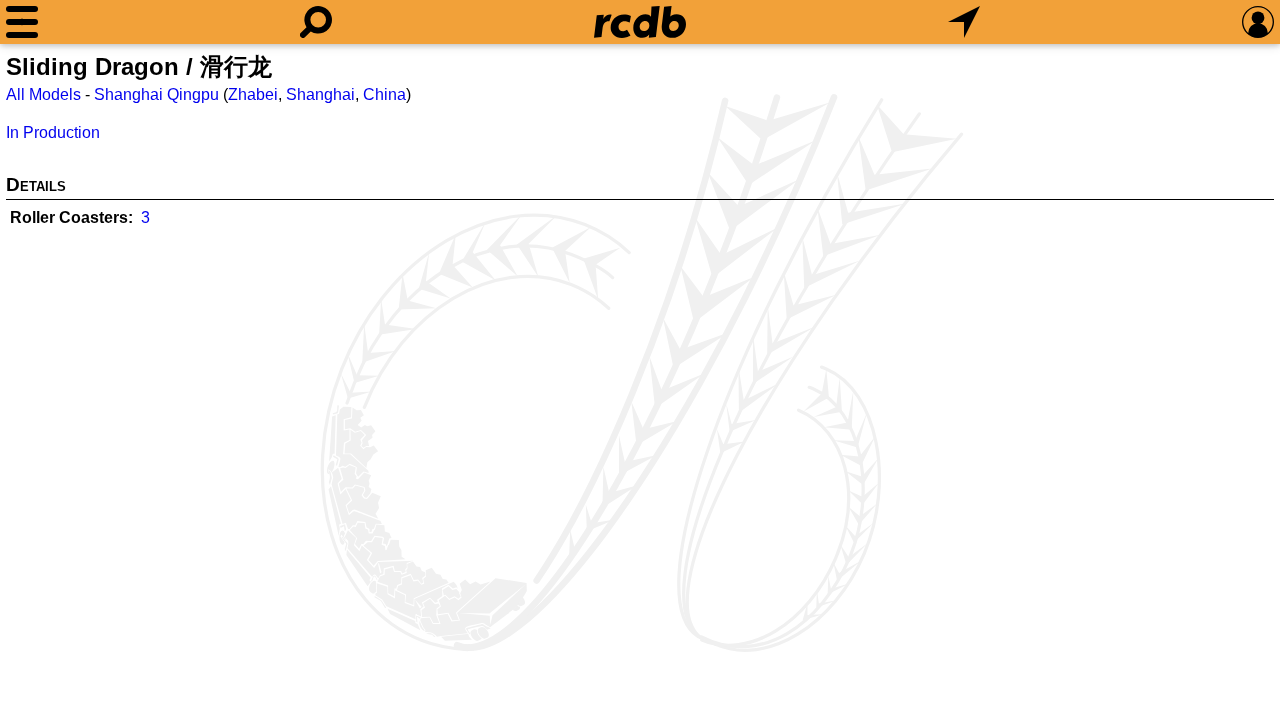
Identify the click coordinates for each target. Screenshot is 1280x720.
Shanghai (320, 94)
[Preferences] (1258, 22)
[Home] (640, 22)
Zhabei (253, 94)
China (384, 94)
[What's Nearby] (964, 22)
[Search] (316, 22)
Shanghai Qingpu (156, 94)
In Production (53, 132)
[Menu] (22, 22)
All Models (43, 94)
